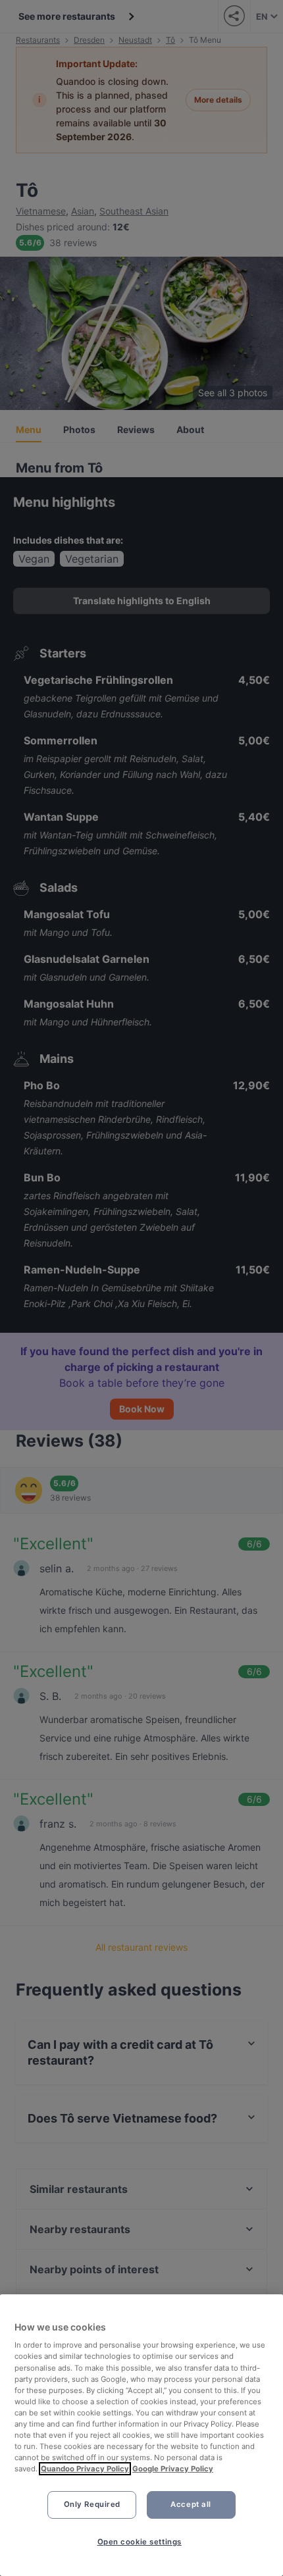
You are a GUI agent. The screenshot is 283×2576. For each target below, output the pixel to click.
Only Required (92, 2504)
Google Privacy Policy (173, 2469)
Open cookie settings (140, 2542)
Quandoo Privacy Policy (85, 2469)
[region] (141, 2435)
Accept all (191, 2504)
